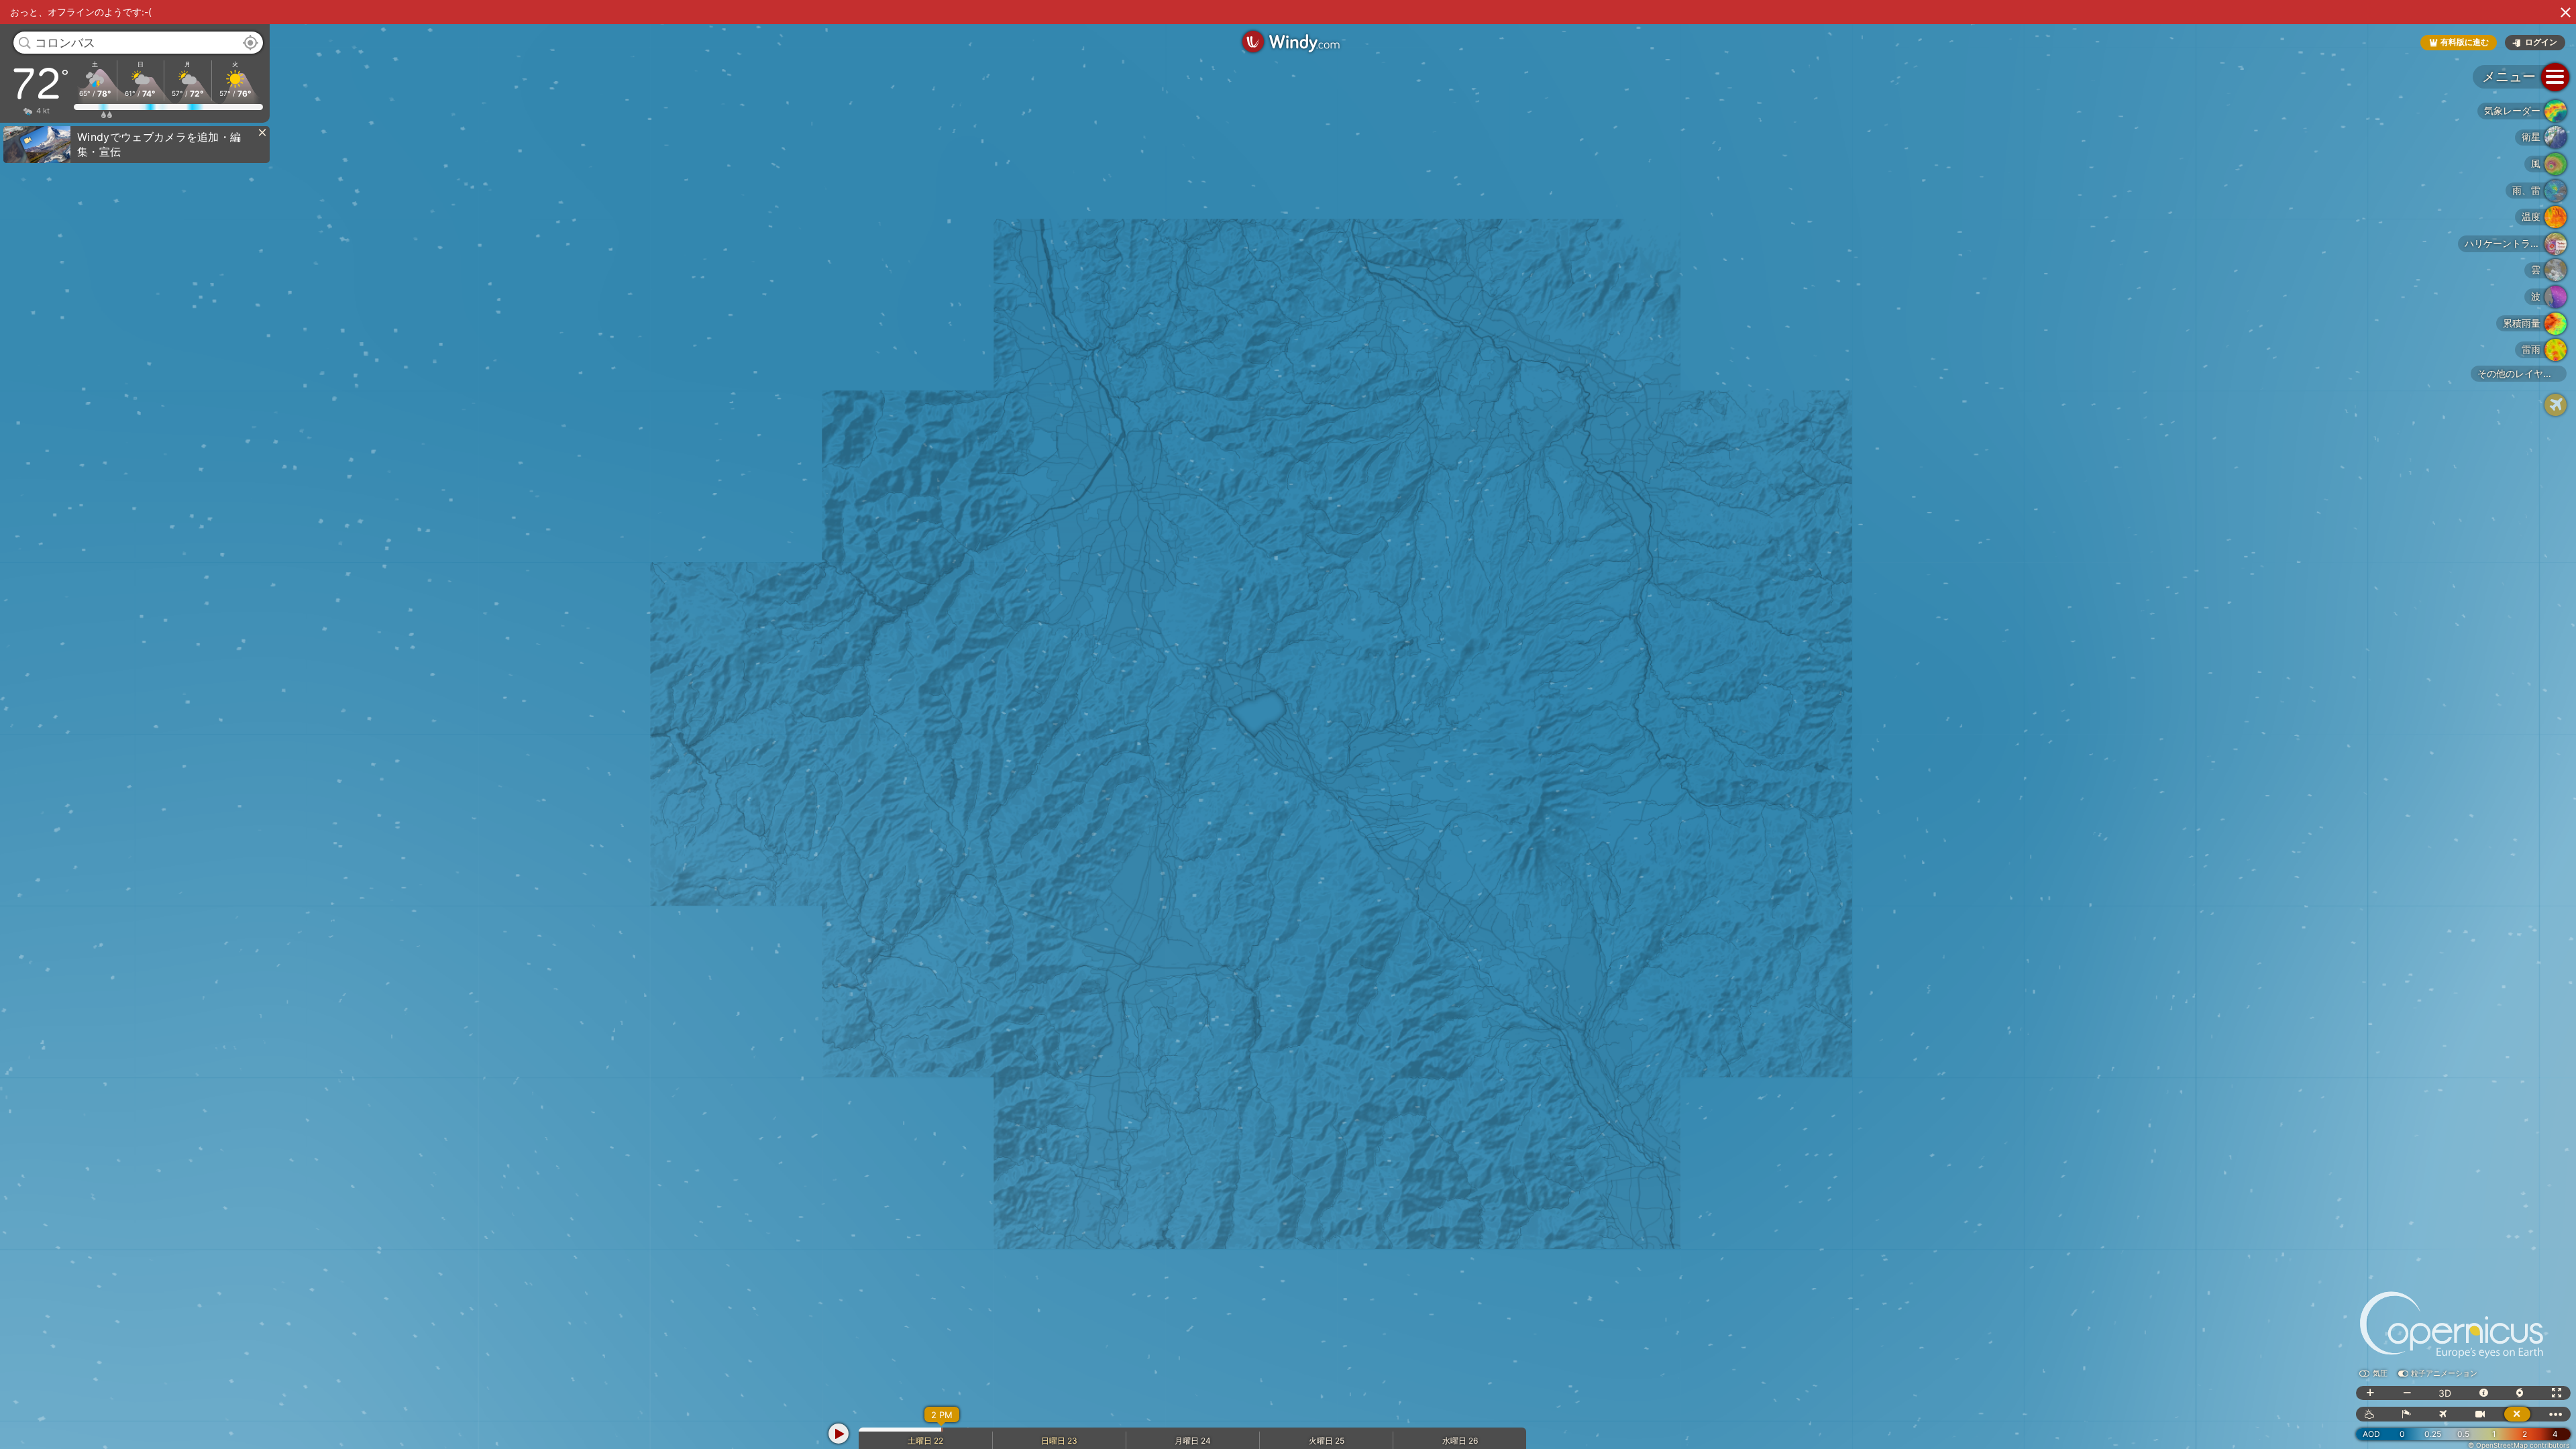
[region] (1288, 724)
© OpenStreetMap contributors (2519, 1445)
